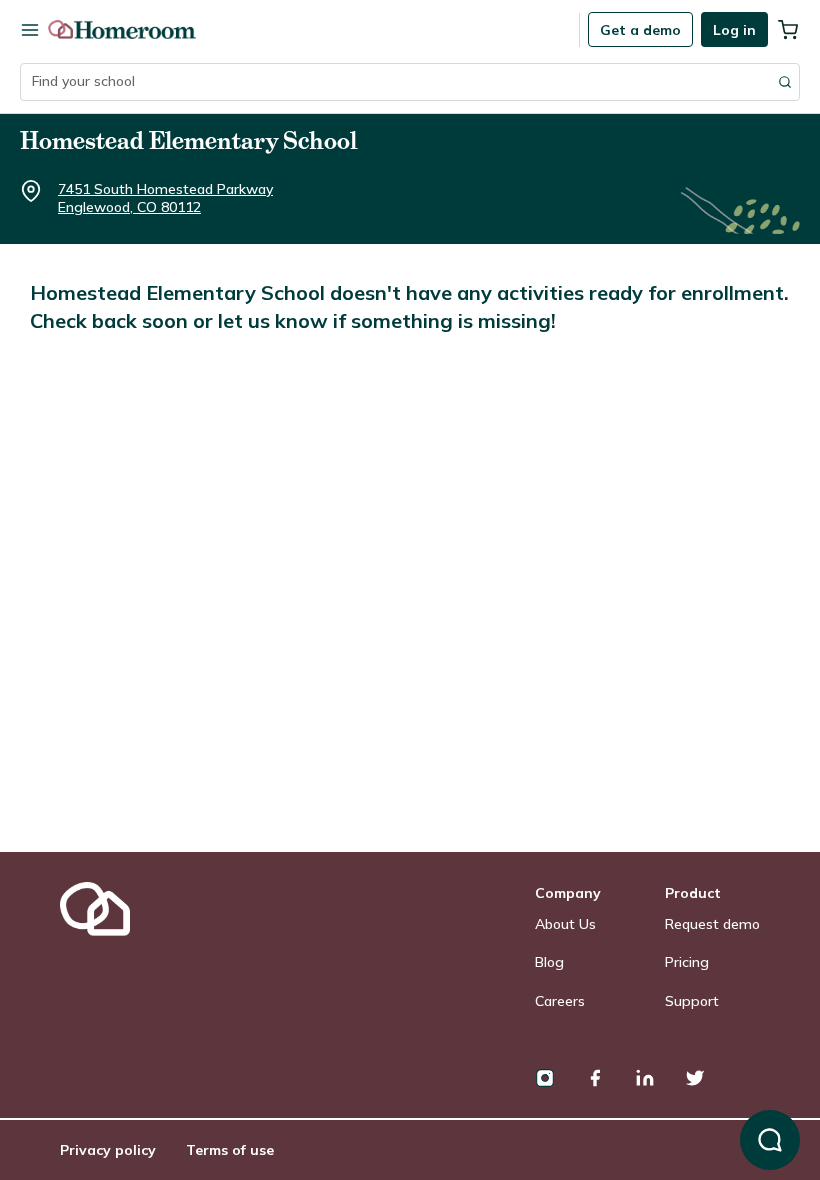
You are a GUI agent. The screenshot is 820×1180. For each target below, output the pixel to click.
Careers (560, 1001)
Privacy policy (108, 1150)
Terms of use (230, 1150)
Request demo (712, 924)
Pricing (687, 962)
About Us (565, 924)
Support (692, 1001)
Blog (549, 962)
